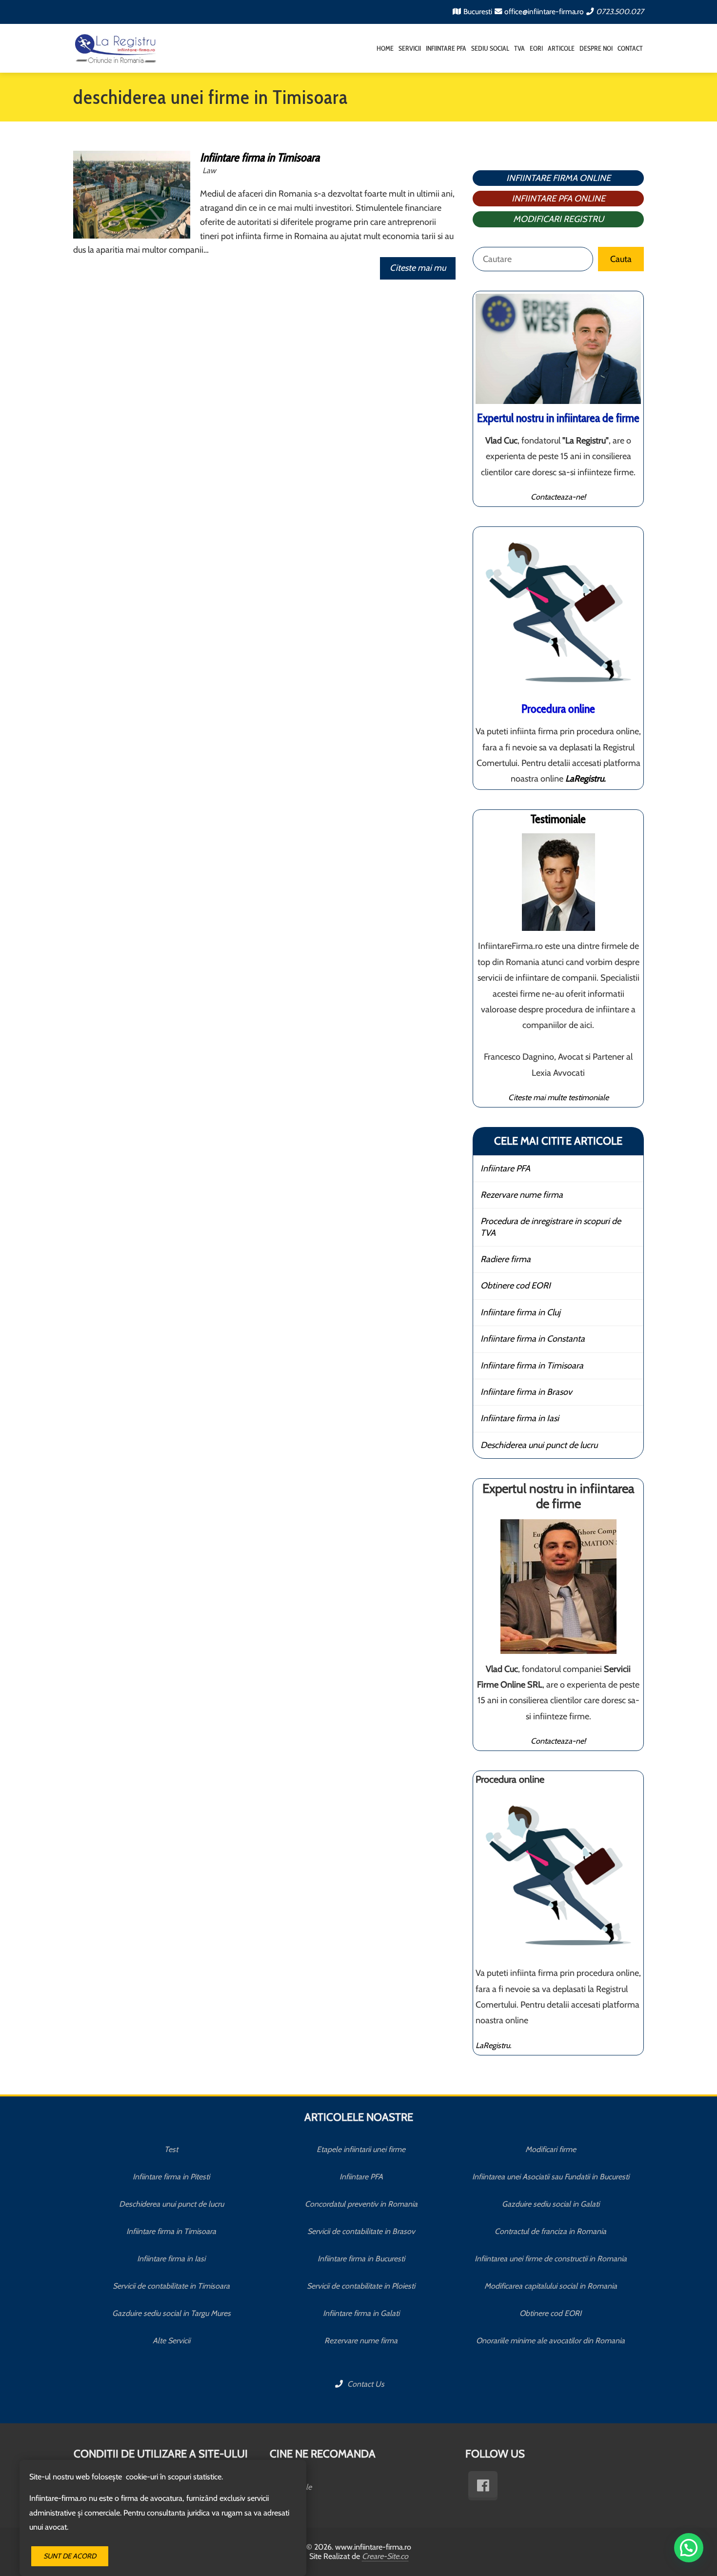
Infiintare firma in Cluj (520, 1312)
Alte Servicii (171, 2341)
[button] (689, 2548)
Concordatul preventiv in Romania (361, 2204)
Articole (561, 48)
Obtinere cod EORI (516, 1286)
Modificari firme (551, 2149)
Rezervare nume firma (522, 1195)
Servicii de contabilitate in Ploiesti (361, 2286)
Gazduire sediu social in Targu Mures (171, 2313)
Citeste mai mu (418, 268)
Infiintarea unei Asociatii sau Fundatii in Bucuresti (551, 2177)
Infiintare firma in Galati (361, 2313)
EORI (536, 48)
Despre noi (596, 48)
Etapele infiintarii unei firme (361, 2149)
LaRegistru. (493, 2045)
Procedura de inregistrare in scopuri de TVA (551, 1227)
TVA (519, 48)
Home (385, 48)
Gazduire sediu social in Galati (551, 2204)
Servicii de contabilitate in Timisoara (171, 2286)
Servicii (410, 48)
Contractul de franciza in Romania (550, 2231)
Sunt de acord (70, 2556)
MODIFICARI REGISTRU (558, 219)
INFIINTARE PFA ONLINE (558, 199)
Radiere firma (506, 1259)
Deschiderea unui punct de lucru (539, 1445)
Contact (630, 48)
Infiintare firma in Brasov (526, 1392)
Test (171, 2149)
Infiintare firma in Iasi (520, 1418)
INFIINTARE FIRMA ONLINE (558, 178)
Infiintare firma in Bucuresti (361, 2259)
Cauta (621, 259)
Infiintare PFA (446, 48)
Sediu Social (490, 48)
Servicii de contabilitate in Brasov (361, 2231)
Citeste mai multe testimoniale (558, 1097)
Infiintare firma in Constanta (533, 1339)
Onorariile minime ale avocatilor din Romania (550, 2341)
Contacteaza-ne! (558, 497)
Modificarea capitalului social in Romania (551, 2286)
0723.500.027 (620, 11)
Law (209, 170)
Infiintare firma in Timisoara (260, 157)
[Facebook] (483, 2486)
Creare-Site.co (385, 2556)
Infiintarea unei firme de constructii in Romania (551, 2259)
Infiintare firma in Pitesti (171, 2177)
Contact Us (365, 2384)
